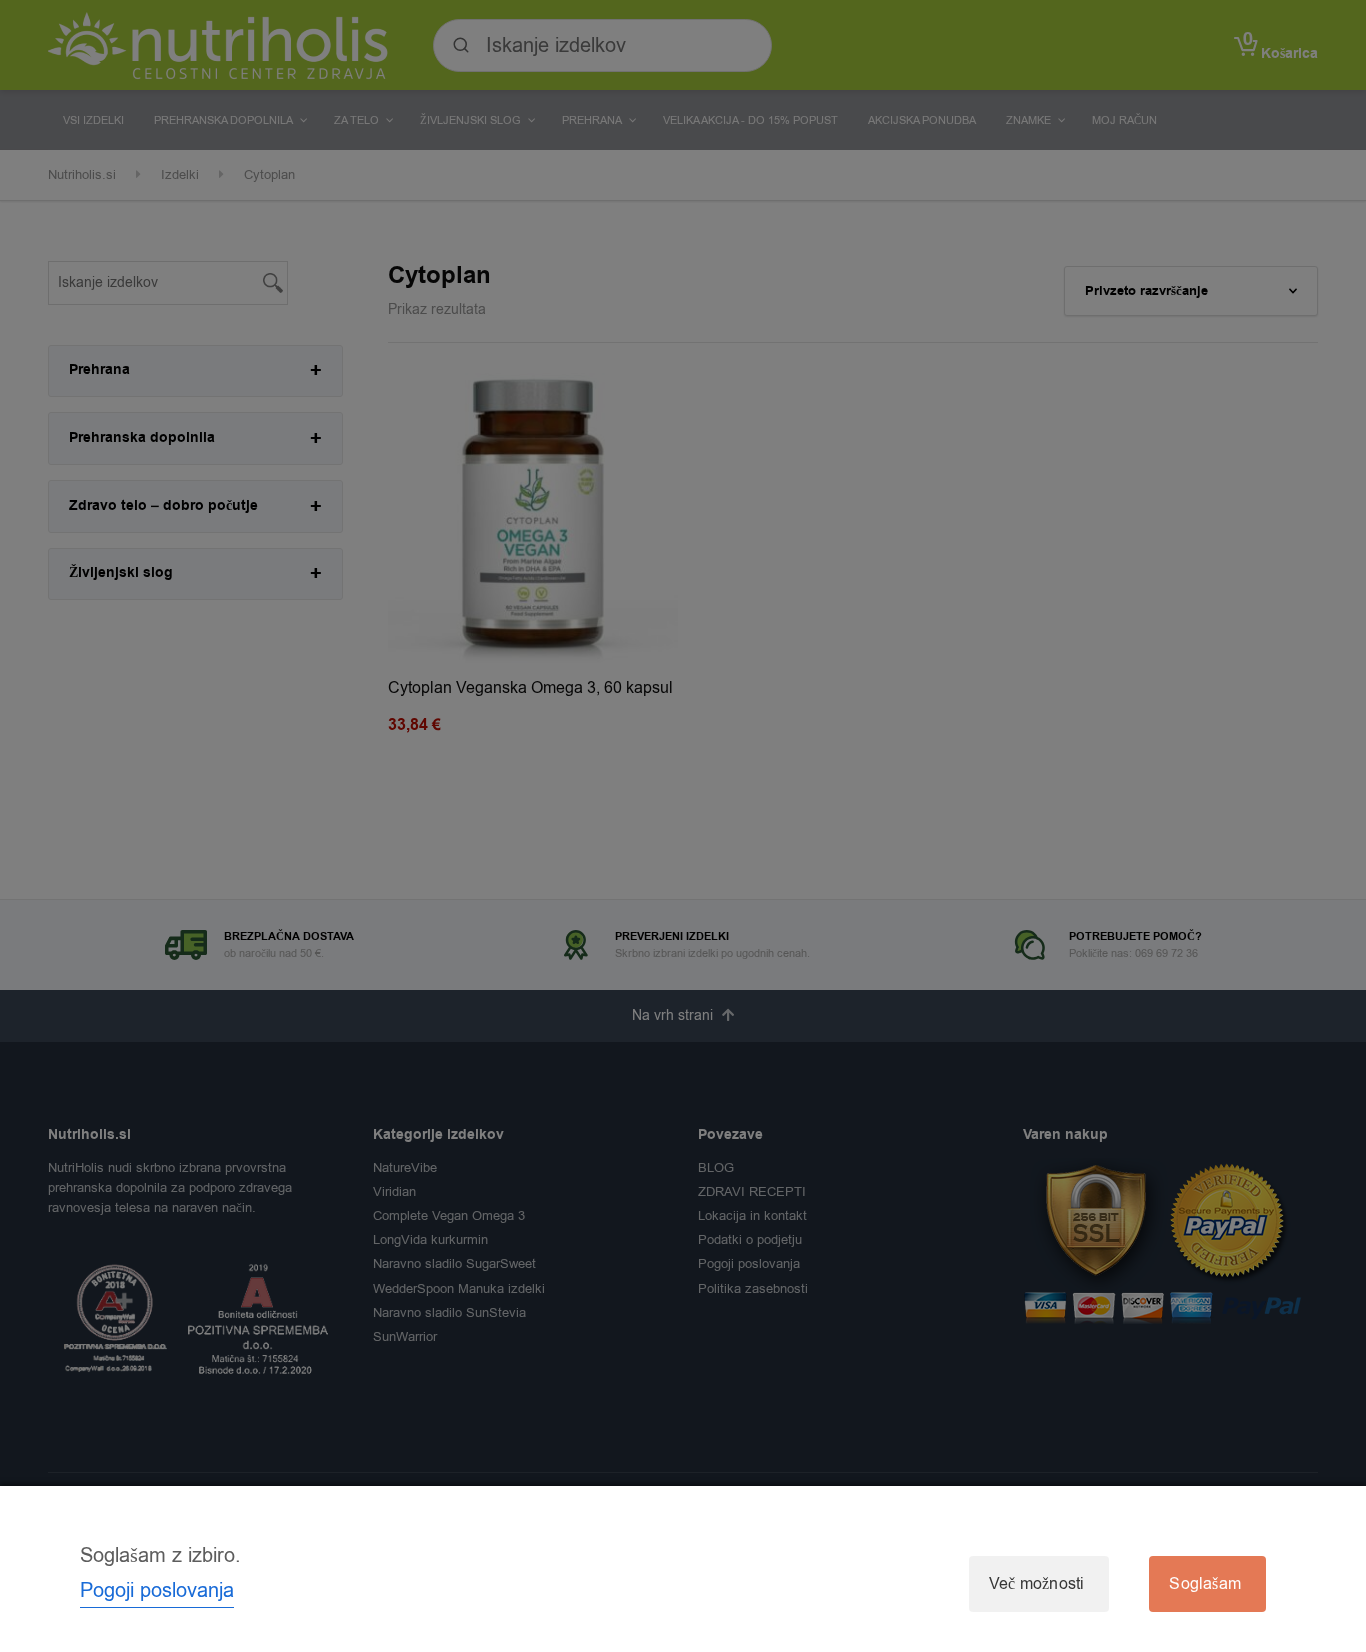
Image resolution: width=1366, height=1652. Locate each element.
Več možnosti (1036, 1584)
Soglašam (1205, 1584)
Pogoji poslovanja (157, 1590)
